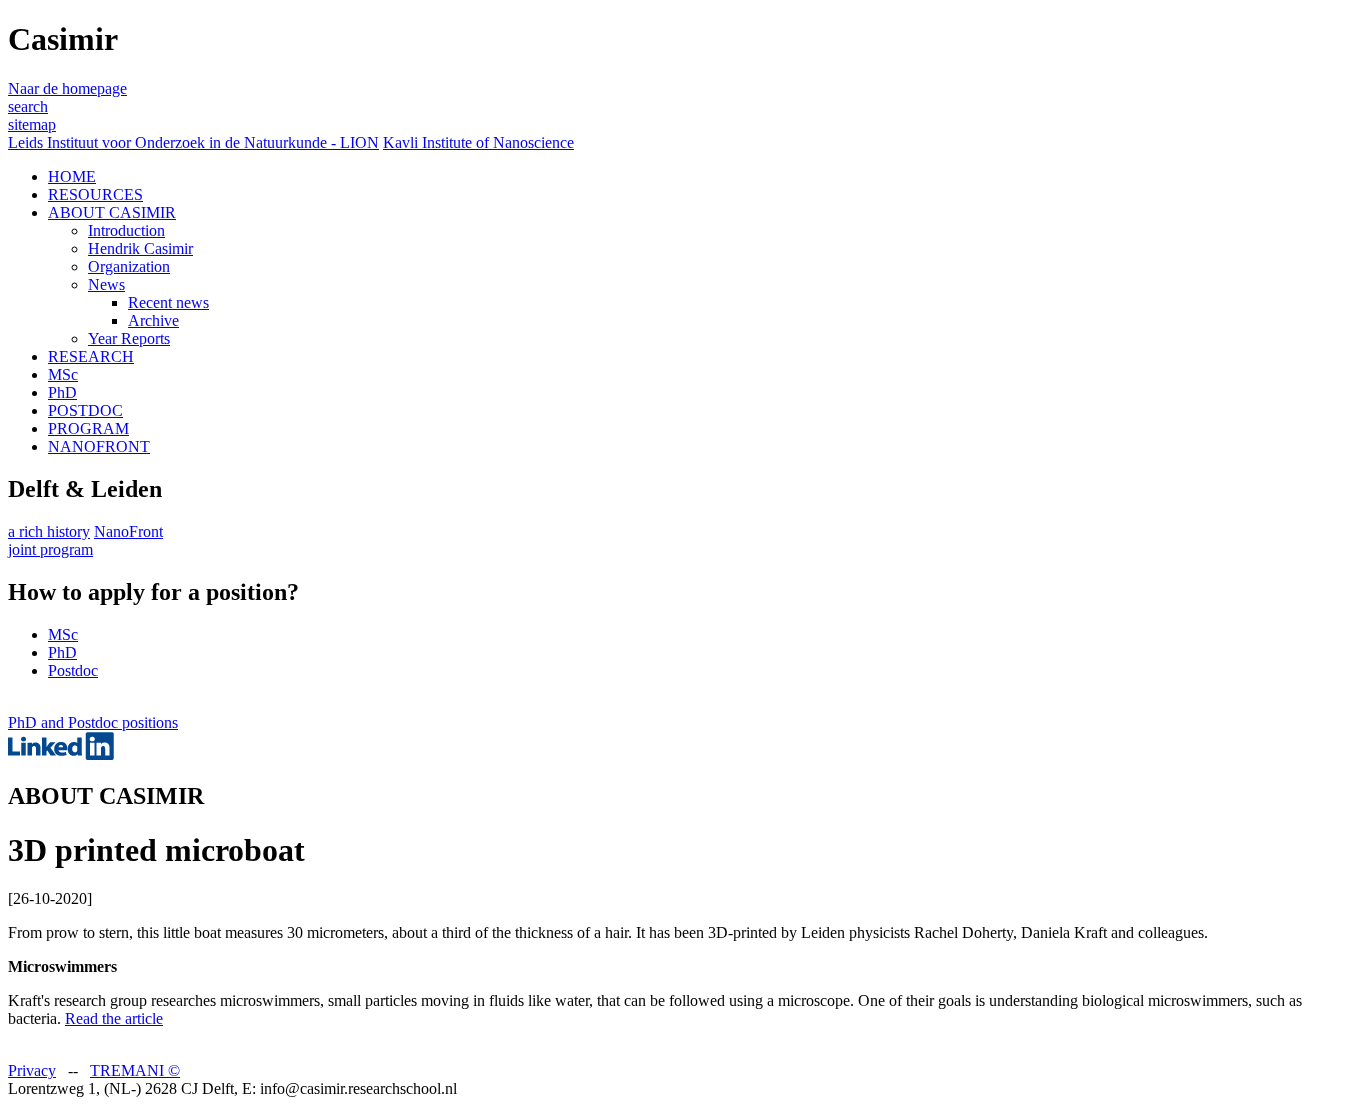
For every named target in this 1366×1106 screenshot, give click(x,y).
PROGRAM (88, 428)
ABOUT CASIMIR (112, 212)
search (28, 106)
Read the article (114, 1018)
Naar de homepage (67, 88)
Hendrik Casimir (140, 248)
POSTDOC (85, 410)
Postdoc (73, 670)
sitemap (32, 124)
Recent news (168, 302)
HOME (72, 176)
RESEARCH (91, 356)
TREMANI (135, 1070)
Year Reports (129, 338)
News (106, 284)
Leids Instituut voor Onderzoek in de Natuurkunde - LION (193, 142)
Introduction (126, 230)
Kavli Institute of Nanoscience (478, 142)
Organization (129, 266)
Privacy (32, 1070)
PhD (62, 392)
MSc (63, 374)
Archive (153, 320)
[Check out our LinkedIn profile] (61, 754)
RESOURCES (95, 194)
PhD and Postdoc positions (93, 722)
